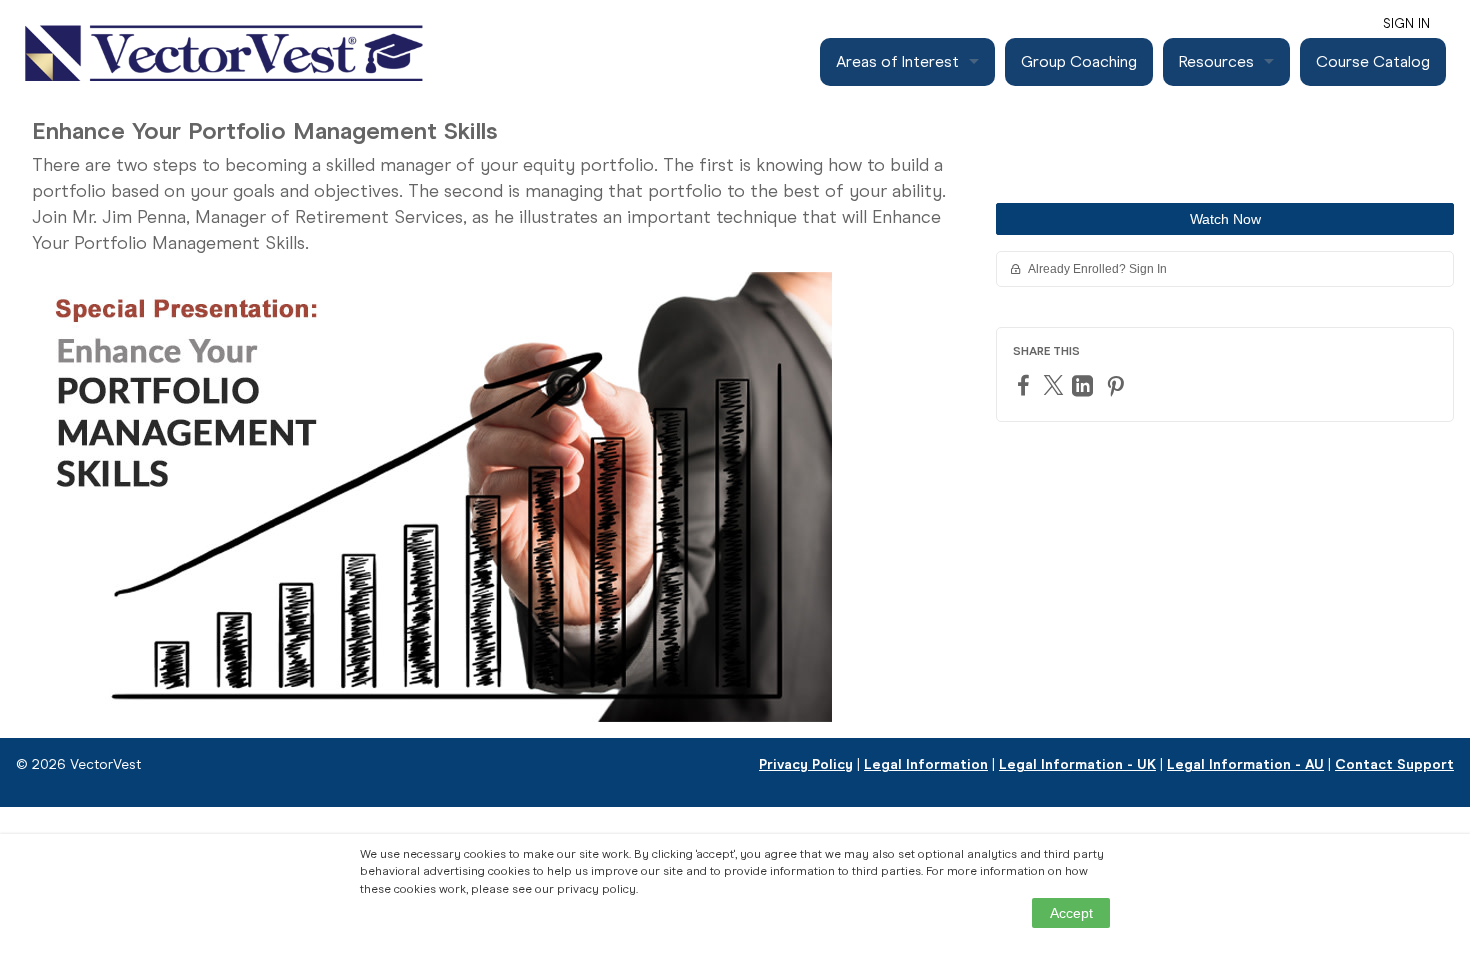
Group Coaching (1079, 61)
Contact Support (1394, 764)
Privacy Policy (806, 764)
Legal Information (926, 764)
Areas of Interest (897, 61)
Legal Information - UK (1077, 764)
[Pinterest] (1118, 385)
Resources (1216, 61)
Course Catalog (1373, 61)
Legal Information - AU (1245, 764)
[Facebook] (1026, 384)
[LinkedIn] (1085, 385)
